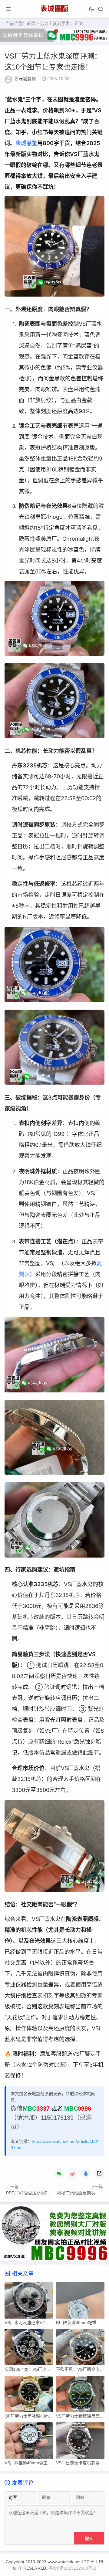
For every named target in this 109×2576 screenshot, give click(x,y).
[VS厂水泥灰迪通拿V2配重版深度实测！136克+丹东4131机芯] (29, 2302)
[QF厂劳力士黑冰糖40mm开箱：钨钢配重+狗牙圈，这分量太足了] (29, 2395)
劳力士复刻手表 (55, 23)
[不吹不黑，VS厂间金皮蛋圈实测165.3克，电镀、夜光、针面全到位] (80, 2349)
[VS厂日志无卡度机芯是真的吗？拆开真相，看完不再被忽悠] (80, 2442)
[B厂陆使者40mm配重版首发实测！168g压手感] (80, 2302)
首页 (31, 23)
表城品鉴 (26, 143)
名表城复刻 (25, 79)
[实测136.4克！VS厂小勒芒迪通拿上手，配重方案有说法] (29, 2349)
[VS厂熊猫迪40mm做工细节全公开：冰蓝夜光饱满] (29, 2442)
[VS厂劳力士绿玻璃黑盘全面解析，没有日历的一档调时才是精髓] (80, 2395)
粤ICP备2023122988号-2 (72, 2568)
